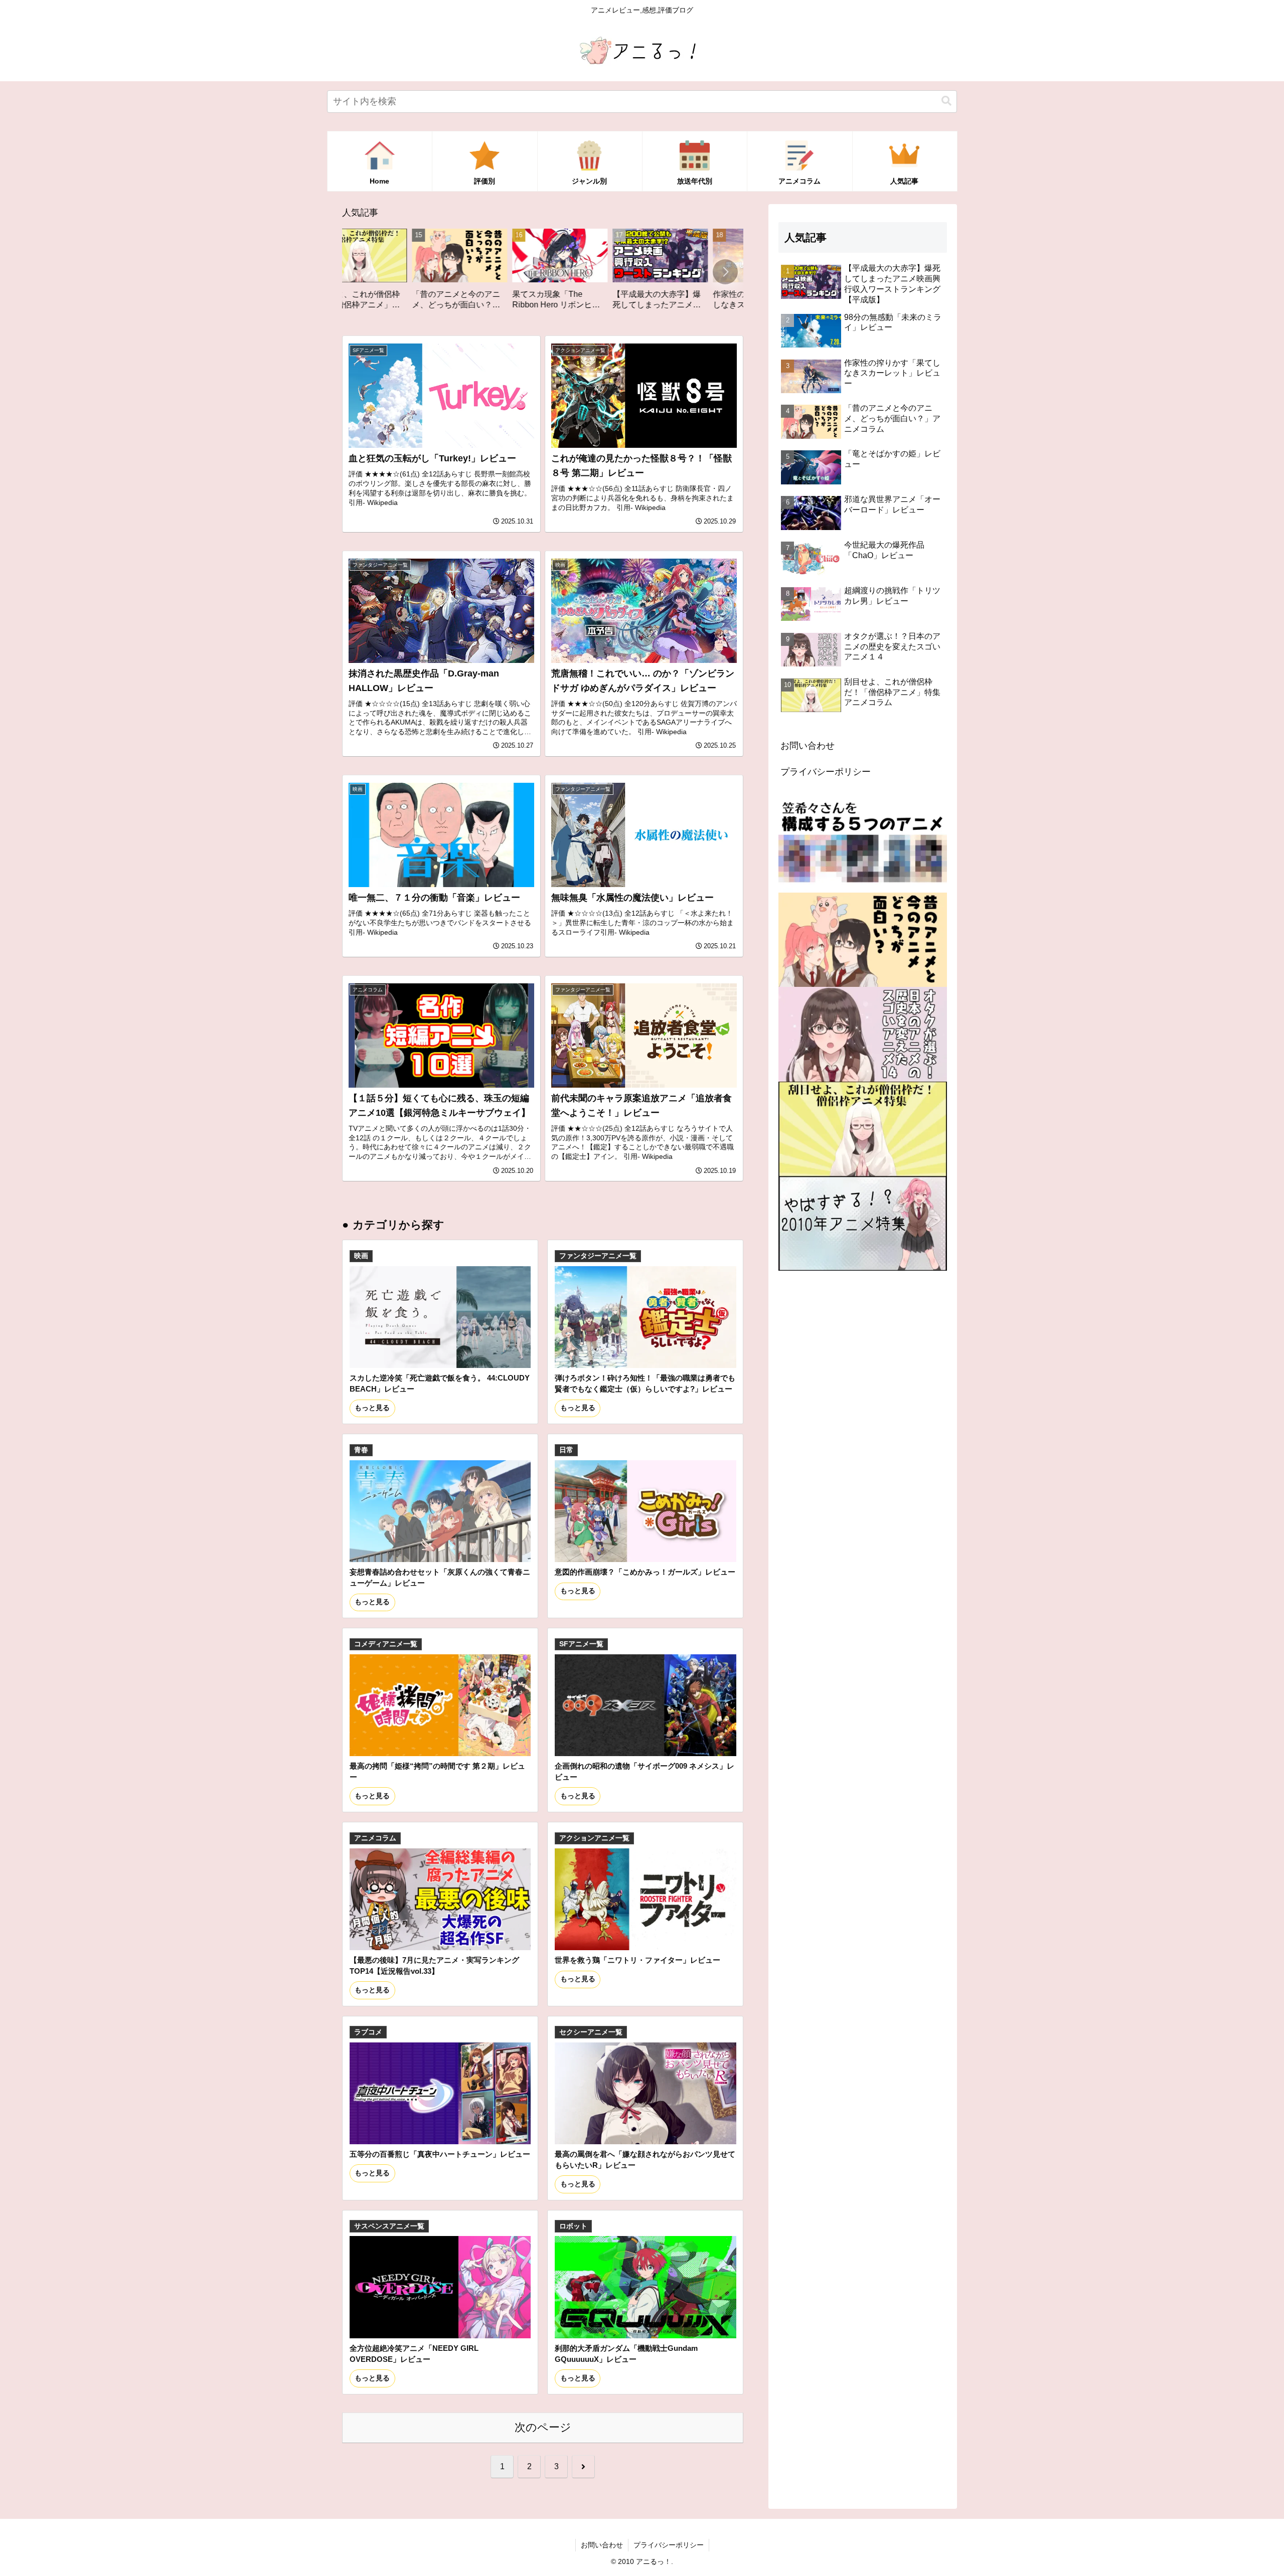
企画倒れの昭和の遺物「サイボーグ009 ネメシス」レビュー (645, 1771)
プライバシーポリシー (826, 772)
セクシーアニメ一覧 (591, 2032)
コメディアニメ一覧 (386, 1644)
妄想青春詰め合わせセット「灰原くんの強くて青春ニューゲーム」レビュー (440, 1577)
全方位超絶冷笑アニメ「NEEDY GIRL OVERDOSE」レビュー (414, 2354)
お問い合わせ (808, 746)
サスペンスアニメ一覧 (389, 2226)
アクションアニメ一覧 (594, 1838)
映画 (361, 1256)
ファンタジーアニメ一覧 (598, 1256)
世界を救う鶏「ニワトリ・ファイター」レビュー (637, 1960)
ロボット (573, 2226)
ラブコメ (368, 2032)
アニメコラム (375, 1838)
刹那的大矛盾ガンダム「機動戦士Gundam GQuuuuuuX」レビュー (626, 2354)
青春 (361, 1450)
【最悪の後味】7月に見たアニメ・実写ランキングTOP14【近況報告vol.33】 (434, 1965)
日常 (566, 1450)
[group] (393, 273)
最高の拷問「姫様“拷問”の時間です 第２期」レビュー (437, 1771)
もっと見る (372, 1408)
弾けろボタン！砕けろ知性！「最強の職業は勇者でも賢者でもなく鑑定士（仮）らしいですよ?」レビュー (645, 1383)
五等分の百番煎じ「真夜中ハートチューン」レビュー (440, 2154)
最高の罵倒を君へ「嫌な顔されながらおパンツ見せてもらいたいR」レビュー (645, 2160)
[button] (946, 101)
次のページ (543, 2427)
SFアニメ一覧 (581, 1644)
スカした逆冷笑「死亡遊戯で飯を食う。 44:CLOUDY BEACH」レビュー (440, 1383)
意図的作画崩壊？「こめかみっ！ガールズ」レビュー (645, 1572)
